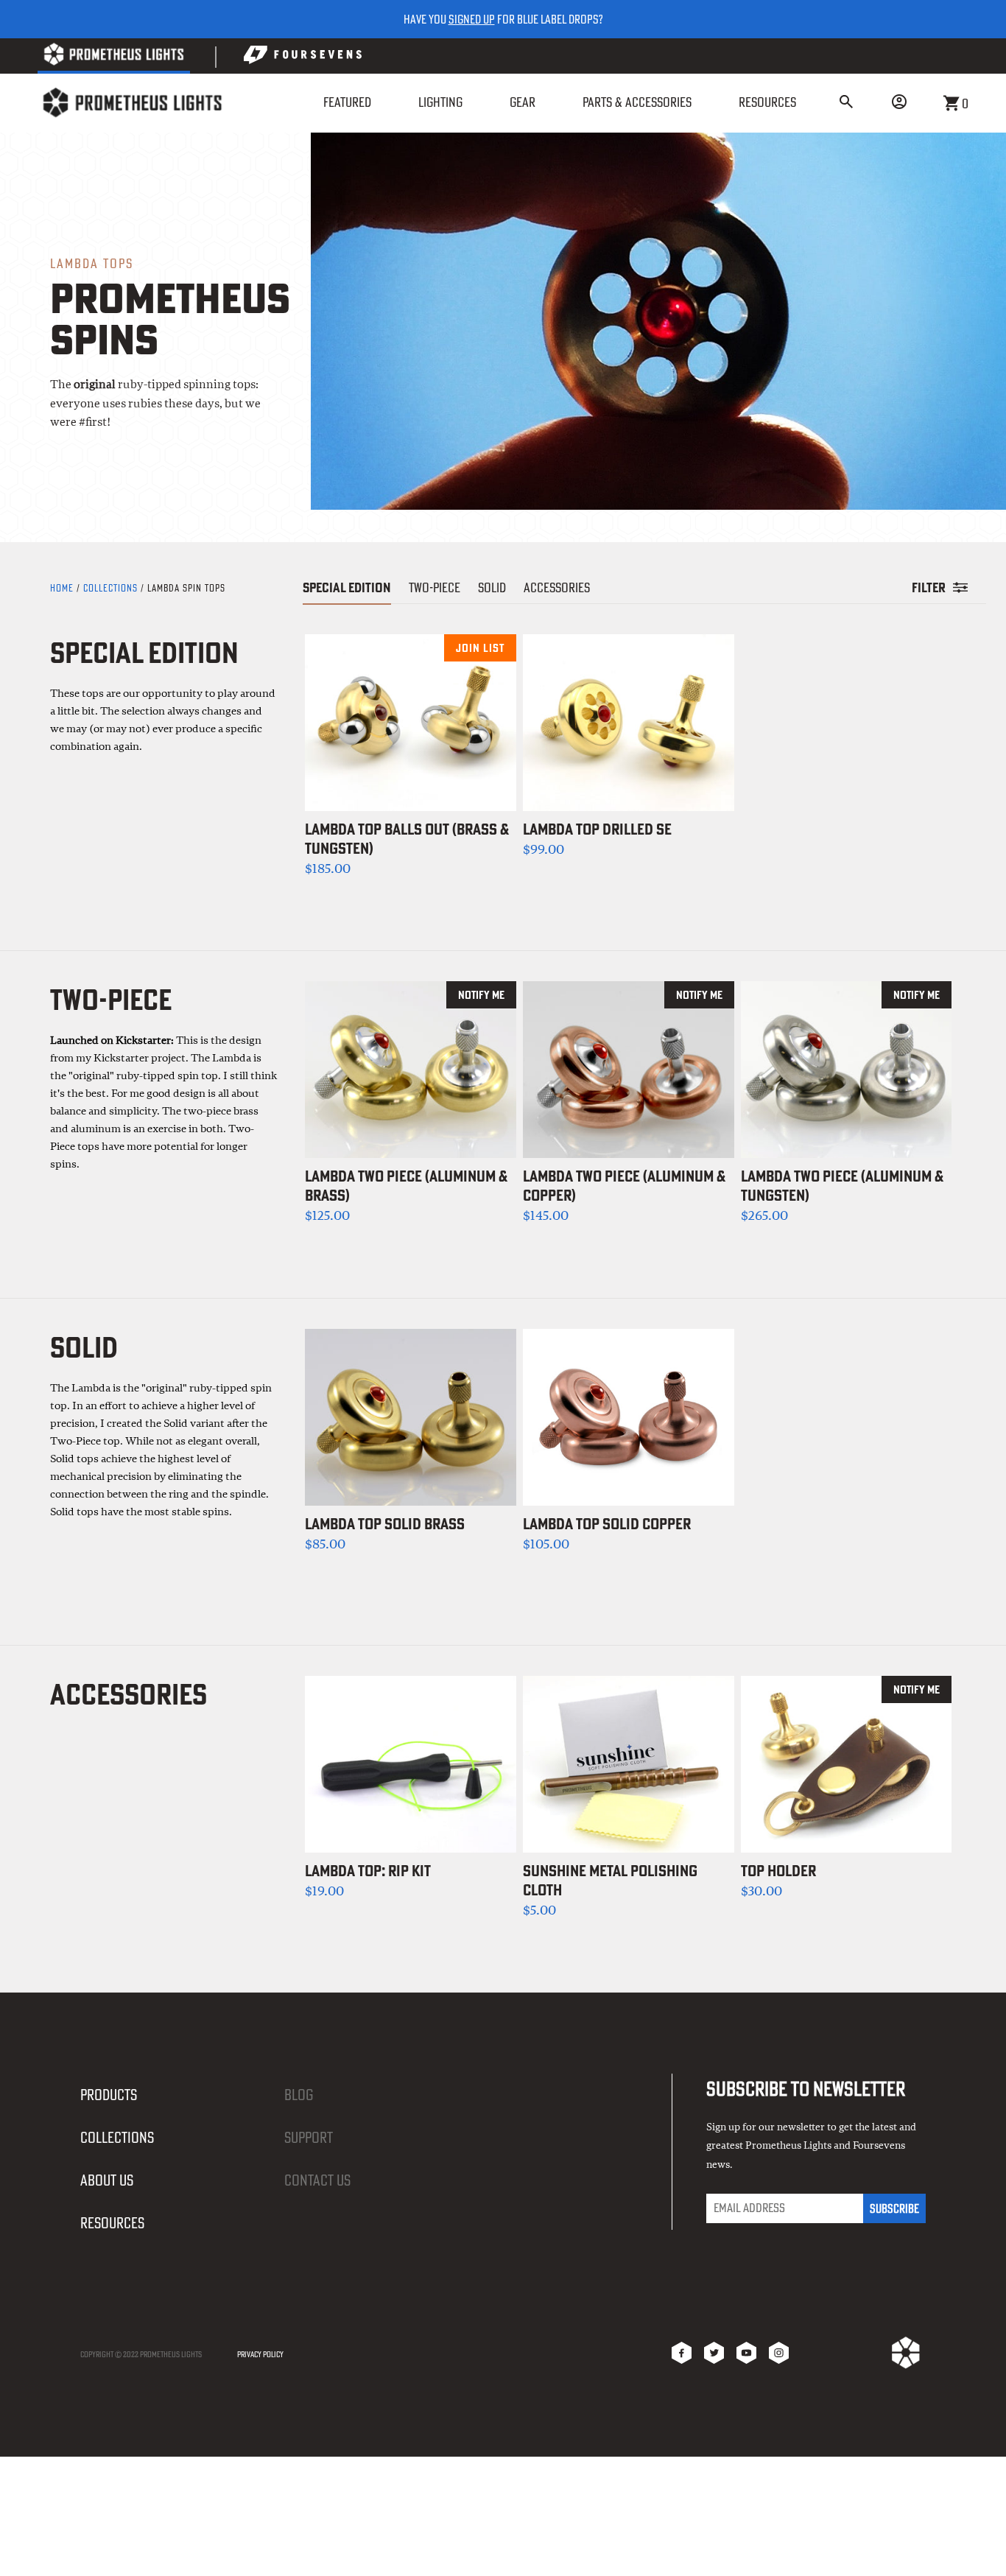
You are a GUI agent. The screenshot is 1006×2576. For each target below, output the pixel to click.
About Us (107, 2180)
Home (63, 588)
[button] (846, 103)
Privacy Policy (260, 2354)
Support (309, 2137)
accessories (557, 587)
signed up (472, 19)
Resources (112, 2223)
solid (492, 587)
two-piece (435, 587)
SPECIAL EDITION (347, 587)
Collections (110, 588)
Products (109, 2095)
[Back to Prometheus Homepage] (114, 57)
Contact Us (317, 2180)
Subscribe (894, 2208)
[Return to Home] (132, 103)
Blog (299, 2095)
